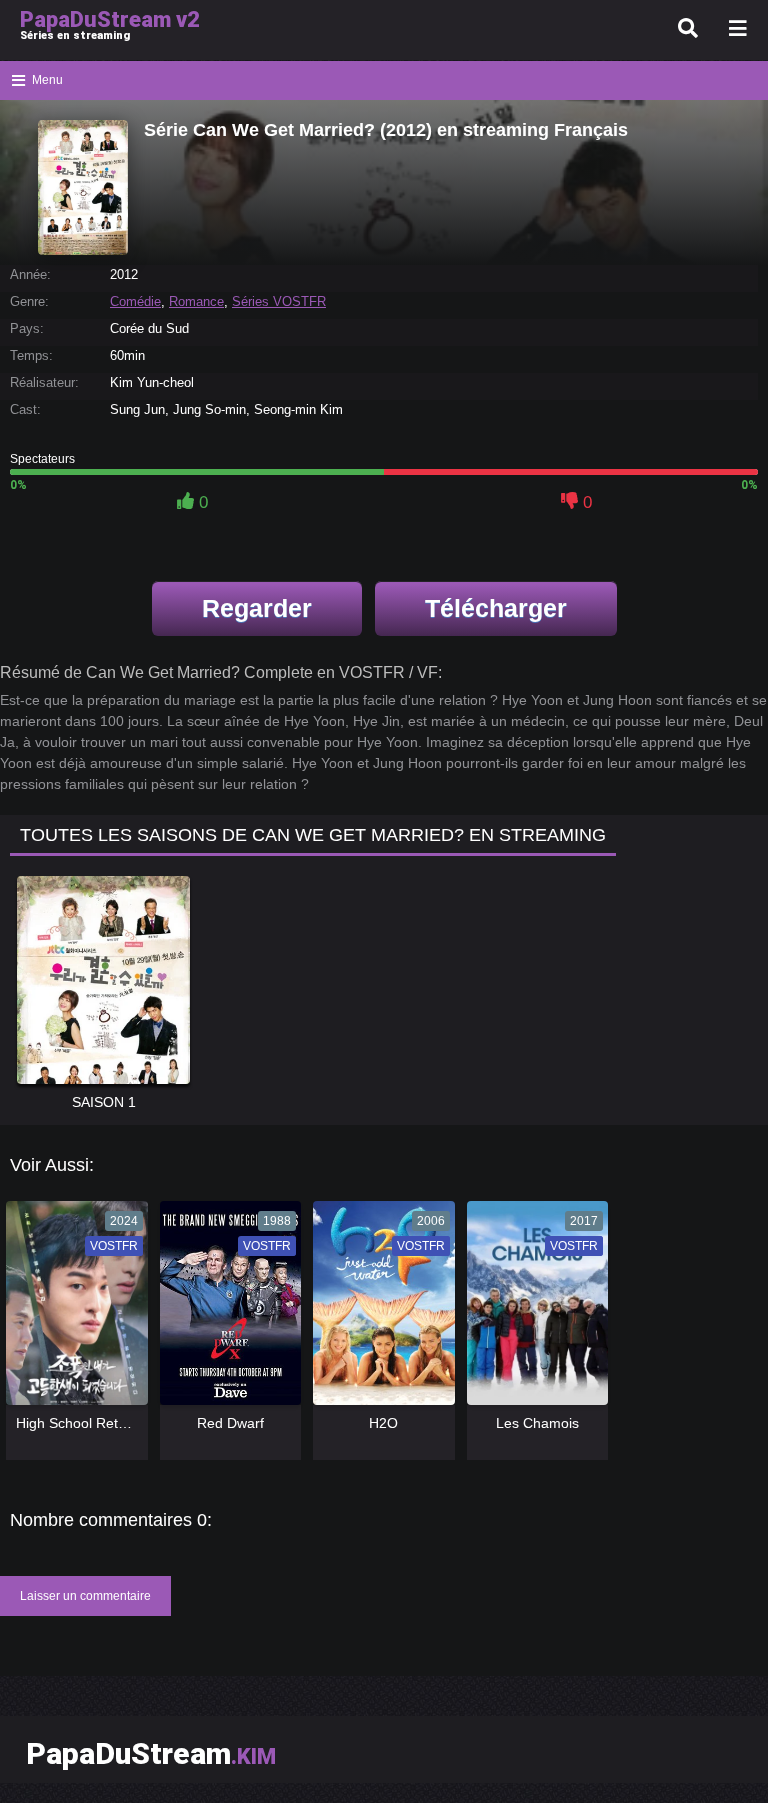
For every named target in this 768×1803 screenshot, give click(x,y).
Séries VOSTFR (279, 301)
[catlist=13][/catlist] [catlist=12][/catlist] (72, 1309)
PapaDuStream (151, 1753)
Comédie (135, 301)
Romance (196, 301)
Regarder (257, 608)
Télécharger (496, 608)
